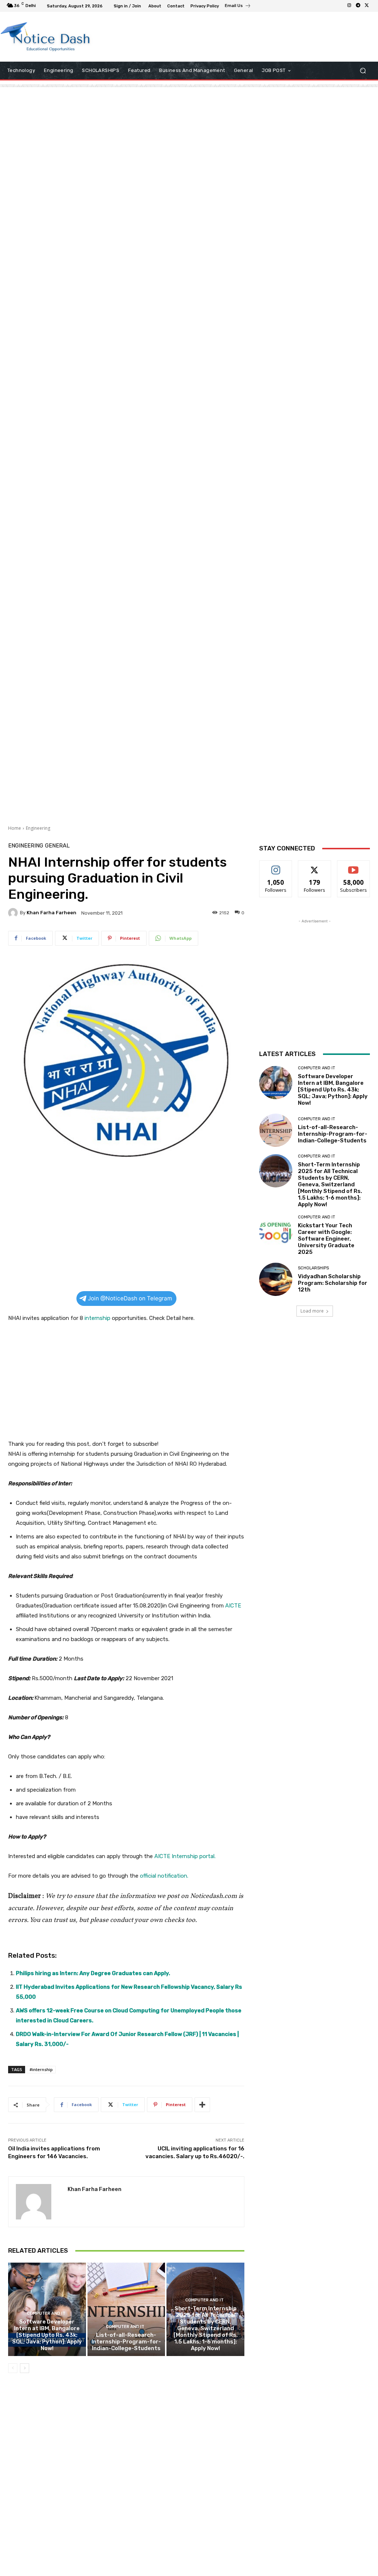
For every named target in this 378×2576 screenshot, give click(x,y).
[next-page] (25, 2368)
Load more (312, 1311)
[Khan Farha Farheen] (14, 913)
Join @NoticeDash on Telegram (130, 1298)
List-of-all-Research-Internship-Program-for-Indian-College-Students (126, 2342)
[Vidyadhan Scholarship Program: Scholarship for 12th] (276, 1279)
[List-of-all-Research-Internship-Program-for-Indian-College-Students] (126, 2309)
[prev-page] (13, 2368)
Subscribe (354, 866)
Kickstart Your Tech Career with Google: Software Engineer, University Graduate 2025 (326, 1239)
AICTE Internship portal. (185, 1856)
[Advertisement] (185, 37)
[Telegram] (358, 6)
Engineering (38, 828)
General (57, 846)
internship (97, 1318)
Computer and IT (46, 2313)
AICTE (233, 1606)
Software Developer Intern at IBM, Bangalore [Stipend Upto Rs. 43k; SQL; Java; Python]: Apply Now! (47, 2335)
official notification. (164, 1876)
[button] (363, 71)
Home (15, 828)
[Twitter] (367, 6)
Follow (276, 866)
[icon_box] (238, 7)
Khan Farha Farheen (51, 913)
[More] (202, 2105)
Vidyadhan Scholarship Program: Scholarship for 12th (333, 1283)
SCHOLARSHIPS (313, 1268)
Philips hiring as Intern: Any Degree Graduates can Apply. (93, 1973)
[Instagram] (349, 6)
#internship (41, 2069)
